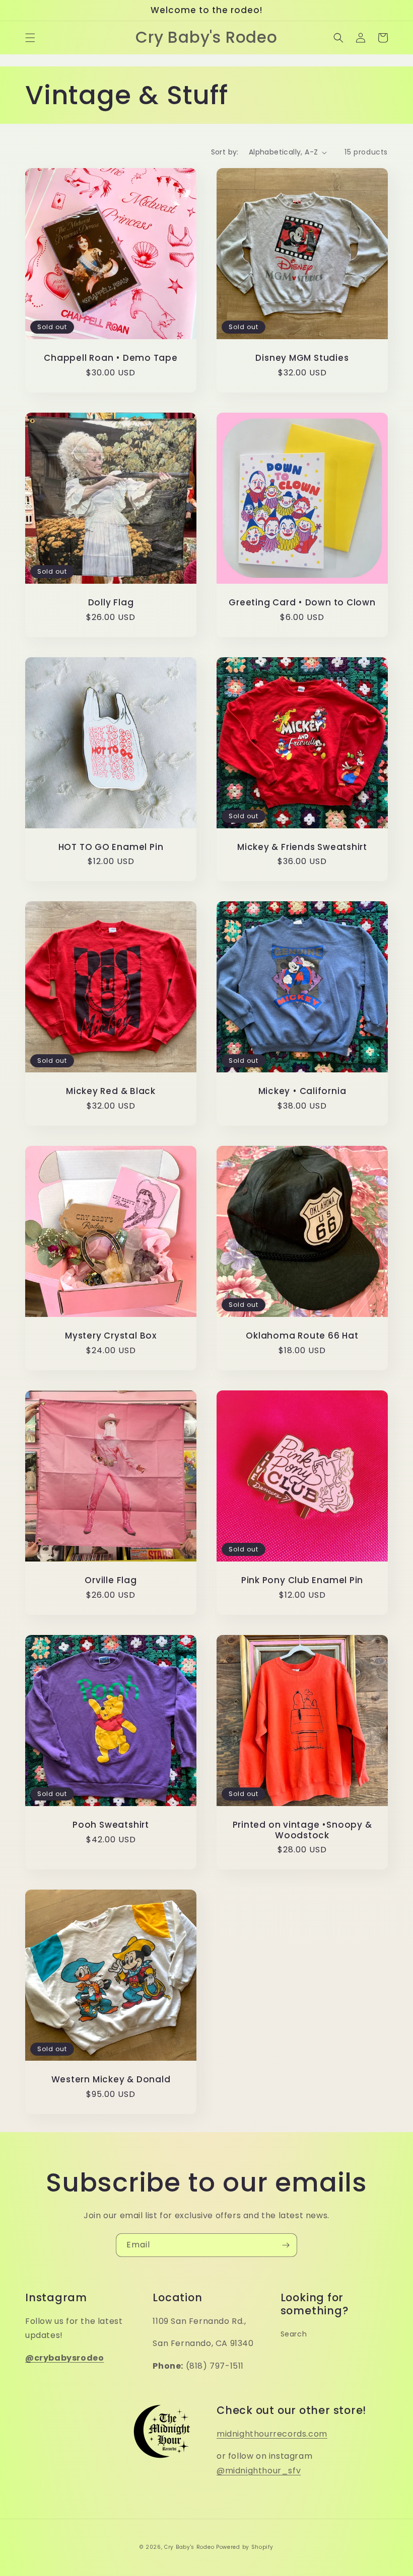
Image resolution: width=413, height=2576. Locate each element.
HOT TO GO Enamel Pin (111, 847)
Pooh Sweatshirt (111, 1825)
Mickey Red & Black (111, 1091)
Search (294, 2334)
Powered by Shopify (245, 2547)
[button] (30, 38)
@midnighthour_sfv (259, 2471)
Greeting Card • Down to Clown (302, 603)
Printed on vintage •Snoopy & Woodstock (302, 1830)
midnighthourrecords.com (272, 2434)
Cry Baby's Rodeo (189, 2547)
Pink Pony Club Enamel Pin (302, 1580)
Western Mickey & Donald (111, 2080)
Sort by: (225, 152)
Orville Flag (111, 1580)
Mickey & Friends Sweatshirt (302, 847)
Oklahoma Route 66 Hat (302, 1336)
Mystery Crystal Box (111, 1336)
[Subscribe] (286, 2245)
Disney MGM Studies (302, 358)
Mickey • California (302, 1091)
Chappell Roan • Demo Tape (111, 358)
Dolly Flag (111, 603)
